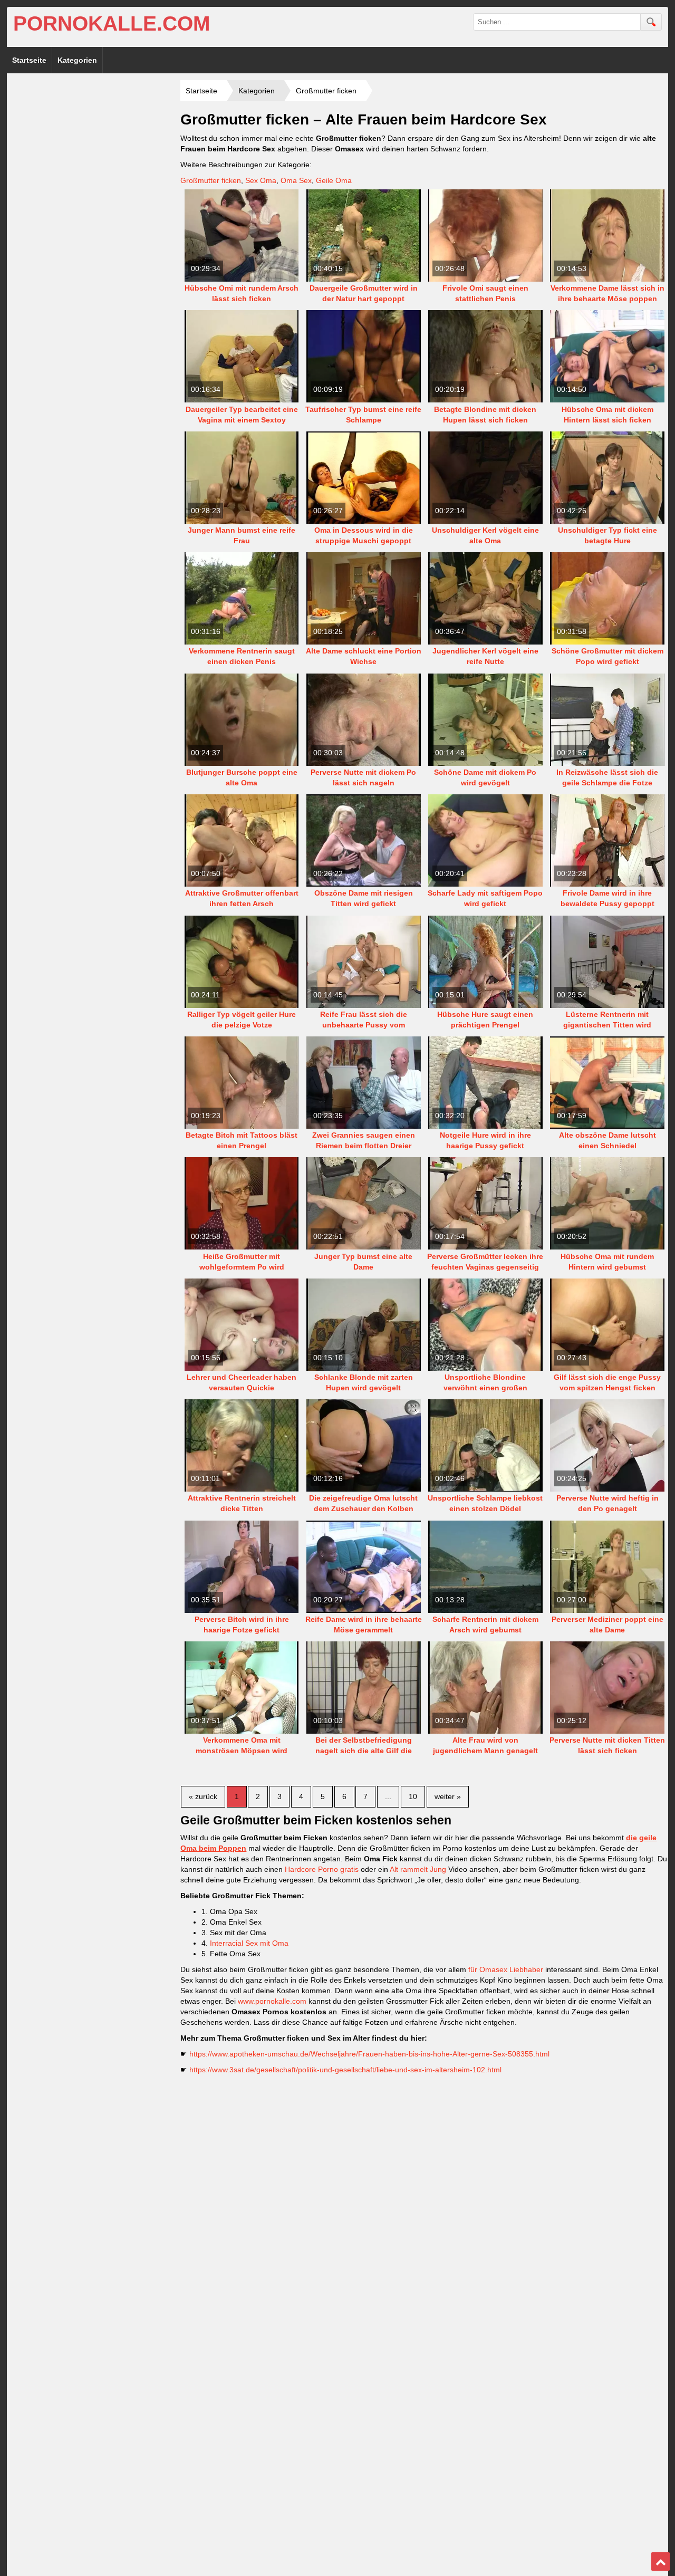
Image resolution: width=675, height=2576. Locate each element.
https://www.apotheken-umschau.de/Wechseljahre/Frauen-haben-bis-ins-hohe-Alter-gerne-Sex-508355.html (369, 2054)
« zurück (203, 1796)
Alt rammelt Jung (418, 1869)
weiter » (448, 1796)
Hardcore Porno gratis (322, 1869)
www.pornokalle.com (272, 2001)
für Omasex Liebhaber (506, 1969)
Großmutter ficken (211, 180)
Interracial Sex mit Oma (249, 1943)
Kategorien (77, 60)
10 (413, 1796)
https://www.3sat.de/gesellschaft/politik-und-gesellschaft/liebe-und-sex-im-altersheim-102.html (345, 2070)
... (388, 1796)
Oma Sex (296, 180)
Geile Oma (334, 180)
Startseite (29, 60)
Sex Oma (261, 180)
